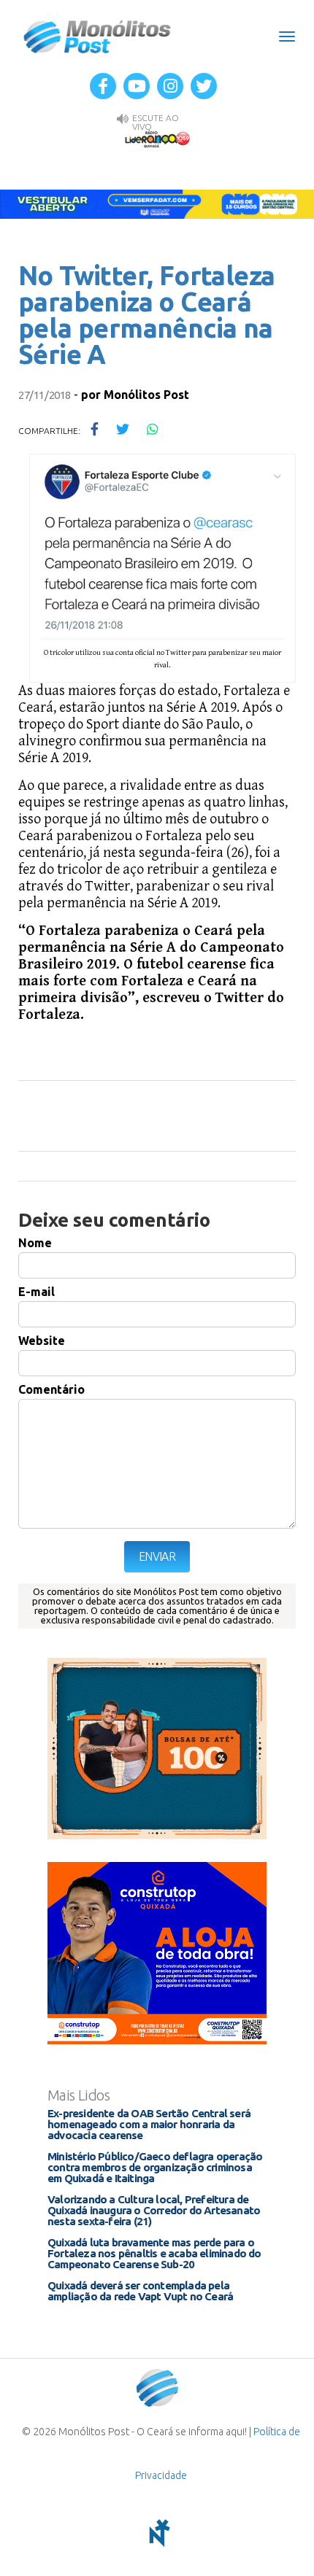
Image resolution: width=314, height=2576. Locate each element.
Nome (35, 1243)
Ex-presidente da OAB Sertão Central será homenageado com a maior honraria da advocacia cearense (149, 2124)
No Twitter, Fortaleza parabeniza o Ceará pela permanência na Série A (146, 315)
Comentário (51, 1389)
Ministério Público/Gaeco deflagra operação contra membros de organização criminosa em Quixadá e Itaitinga (155, 2167)
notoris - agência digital (157, 2533)
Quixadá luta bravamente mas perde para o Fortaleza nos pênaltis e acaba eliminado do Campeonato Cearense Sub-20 (154, 2253)
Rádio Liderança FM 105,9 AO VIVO (157, 139)
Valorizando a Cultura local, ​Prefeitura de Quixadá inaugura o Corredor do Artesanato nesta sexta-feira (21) (154, 2210)
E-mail (37, 1292)
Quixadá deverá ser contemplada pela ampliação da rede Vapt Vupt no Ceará (140, 2291)
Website (42, 1341)
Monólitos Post (97, 36)
